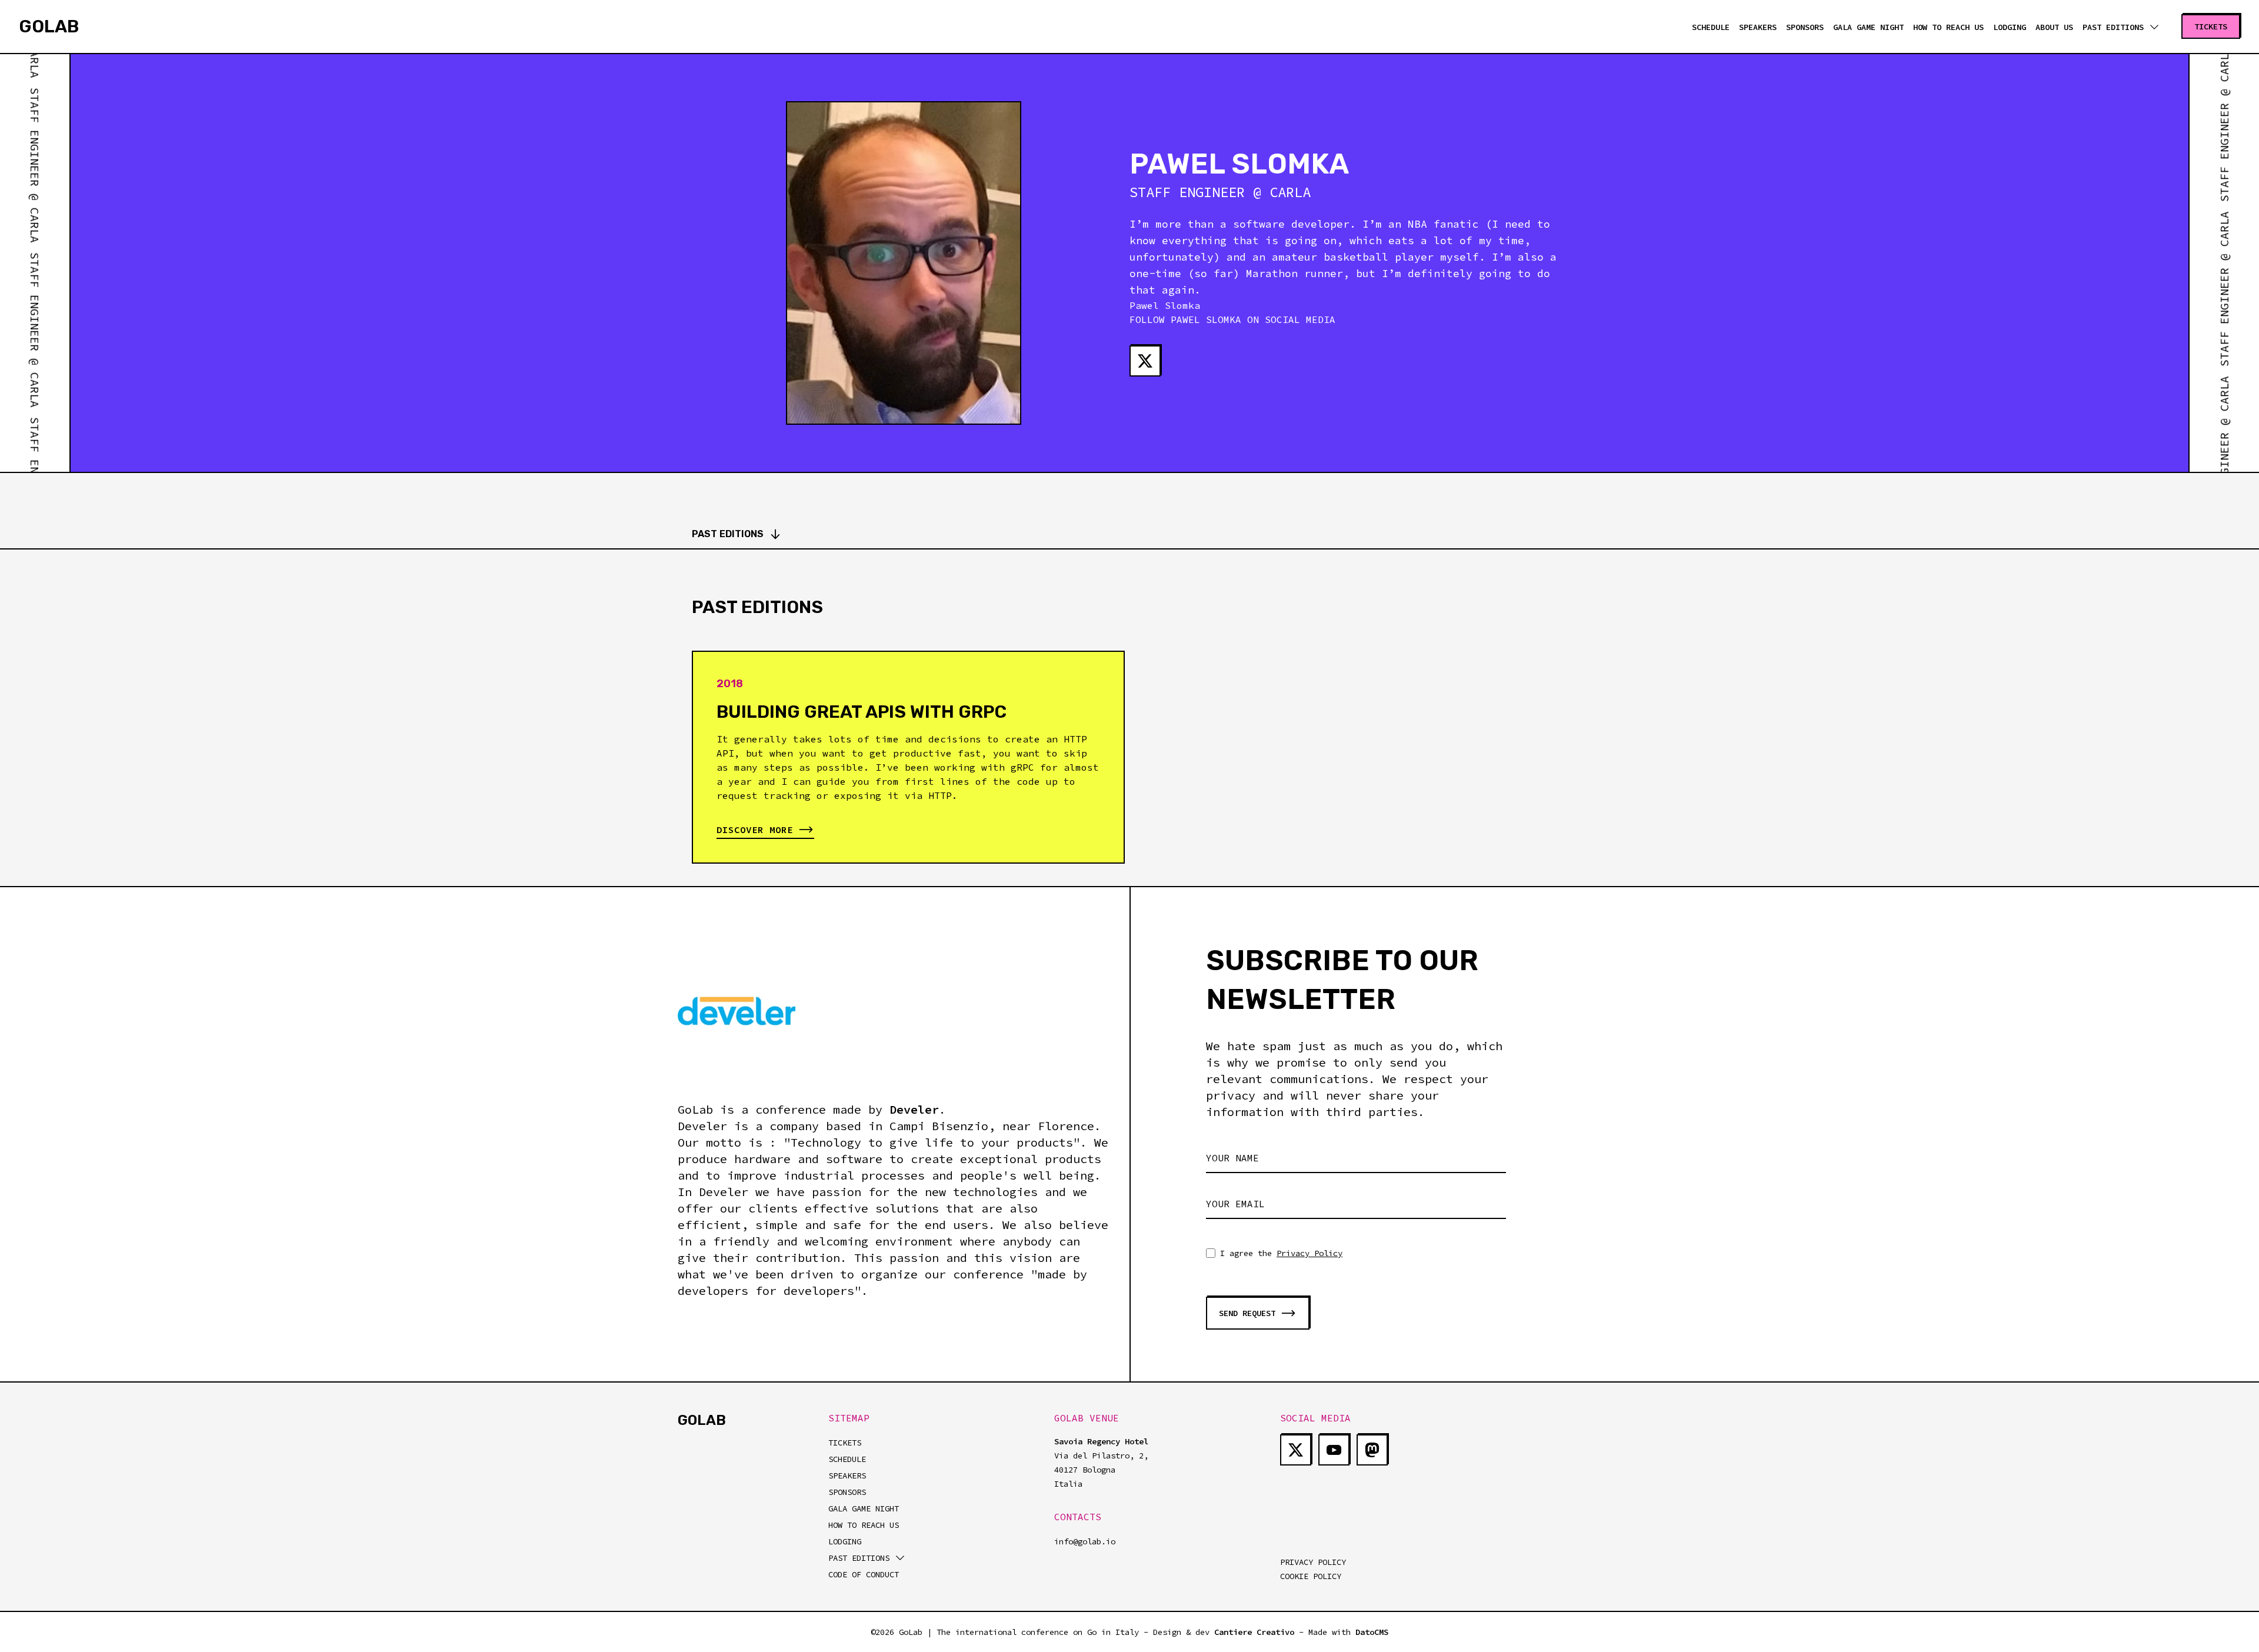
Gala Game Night (1868, 27)
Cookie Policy (1311, 1576)
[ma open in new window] (1372, 1450)
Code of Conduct (864, 1574)
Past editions (2113, 27)
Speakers (1758, 27)
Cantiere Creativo (1254, 1632)
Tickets (845, 1443)
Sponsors (1805, 27)
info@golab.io (1085, 1541)
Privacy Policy (1310, 1253)
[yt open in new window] (1334, 1450)
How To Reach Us (864, 1525)
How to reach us (1948, 27)
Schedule (1711, 27)
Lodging (2010, 27)
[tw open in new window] (1145, 361)
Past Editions (728, 534)
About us (2054, 27)
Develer (914, 1109)
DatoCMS (1372, 1632)
